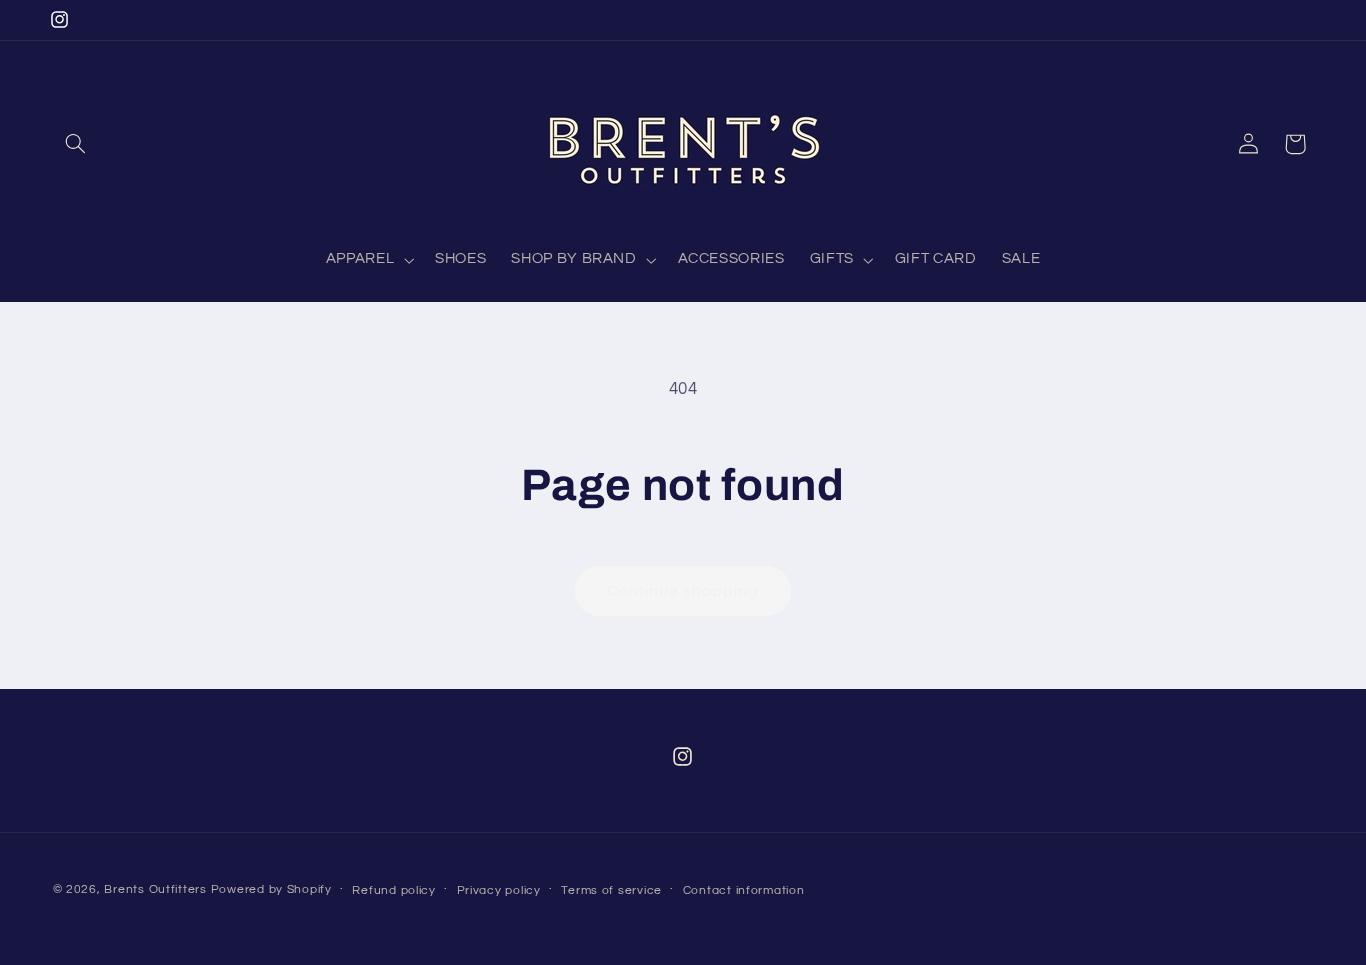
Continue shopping (683, 591)
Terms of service (611, 890)
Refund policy (394, 890)
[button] (76, 144)
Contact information (744, 890)
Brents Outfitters (155, 889)
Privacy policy (499, 890)
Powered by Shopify (271, 889)
